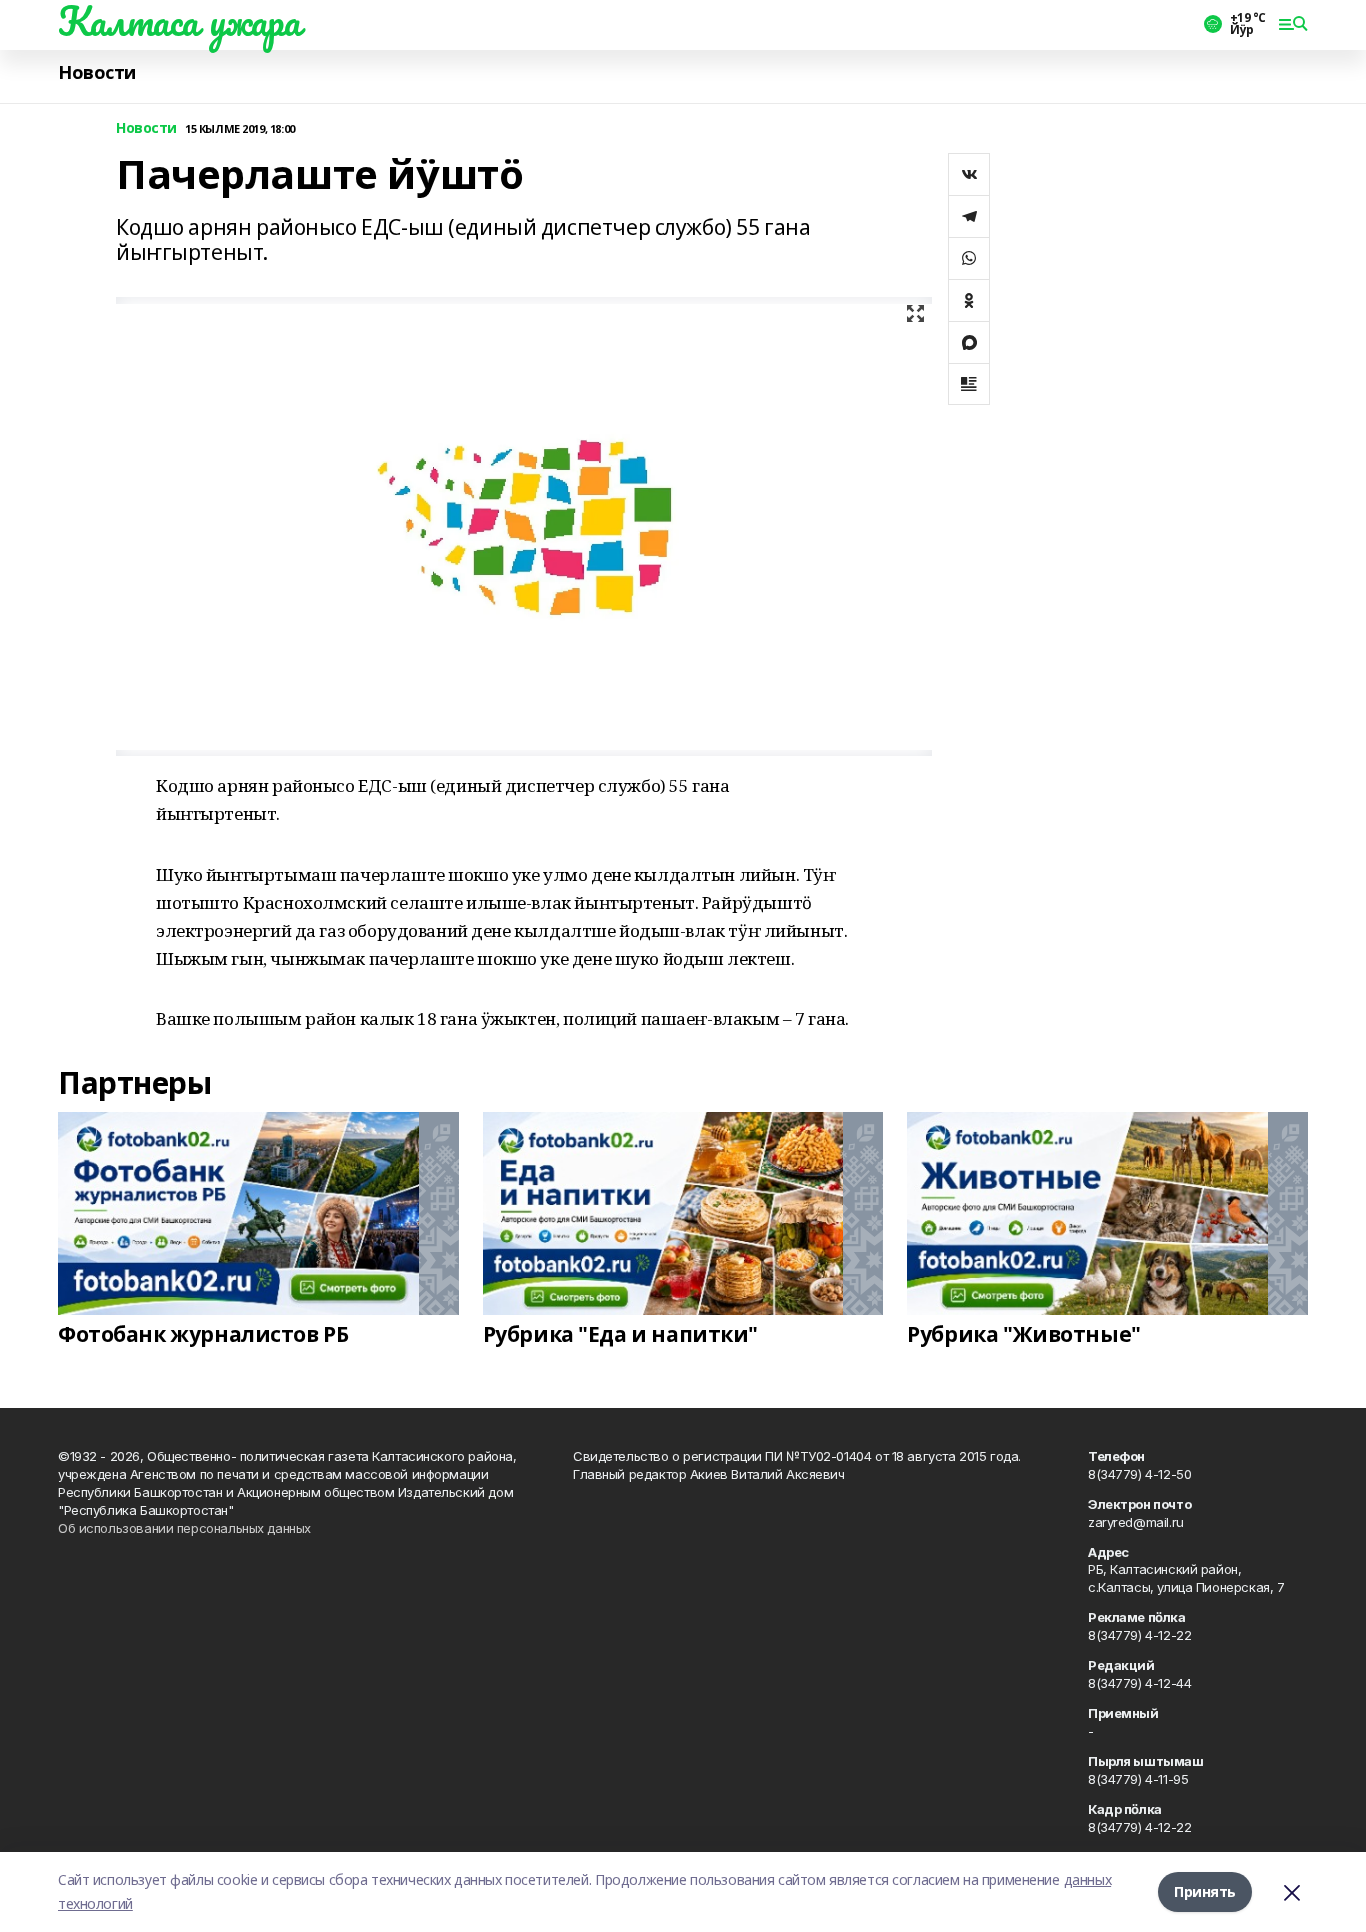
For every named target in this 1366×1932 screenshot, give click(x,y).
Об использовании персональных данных (184, 1528)
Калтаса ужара (179, 21)
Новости (97, 72)
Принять (1205, 1891)
